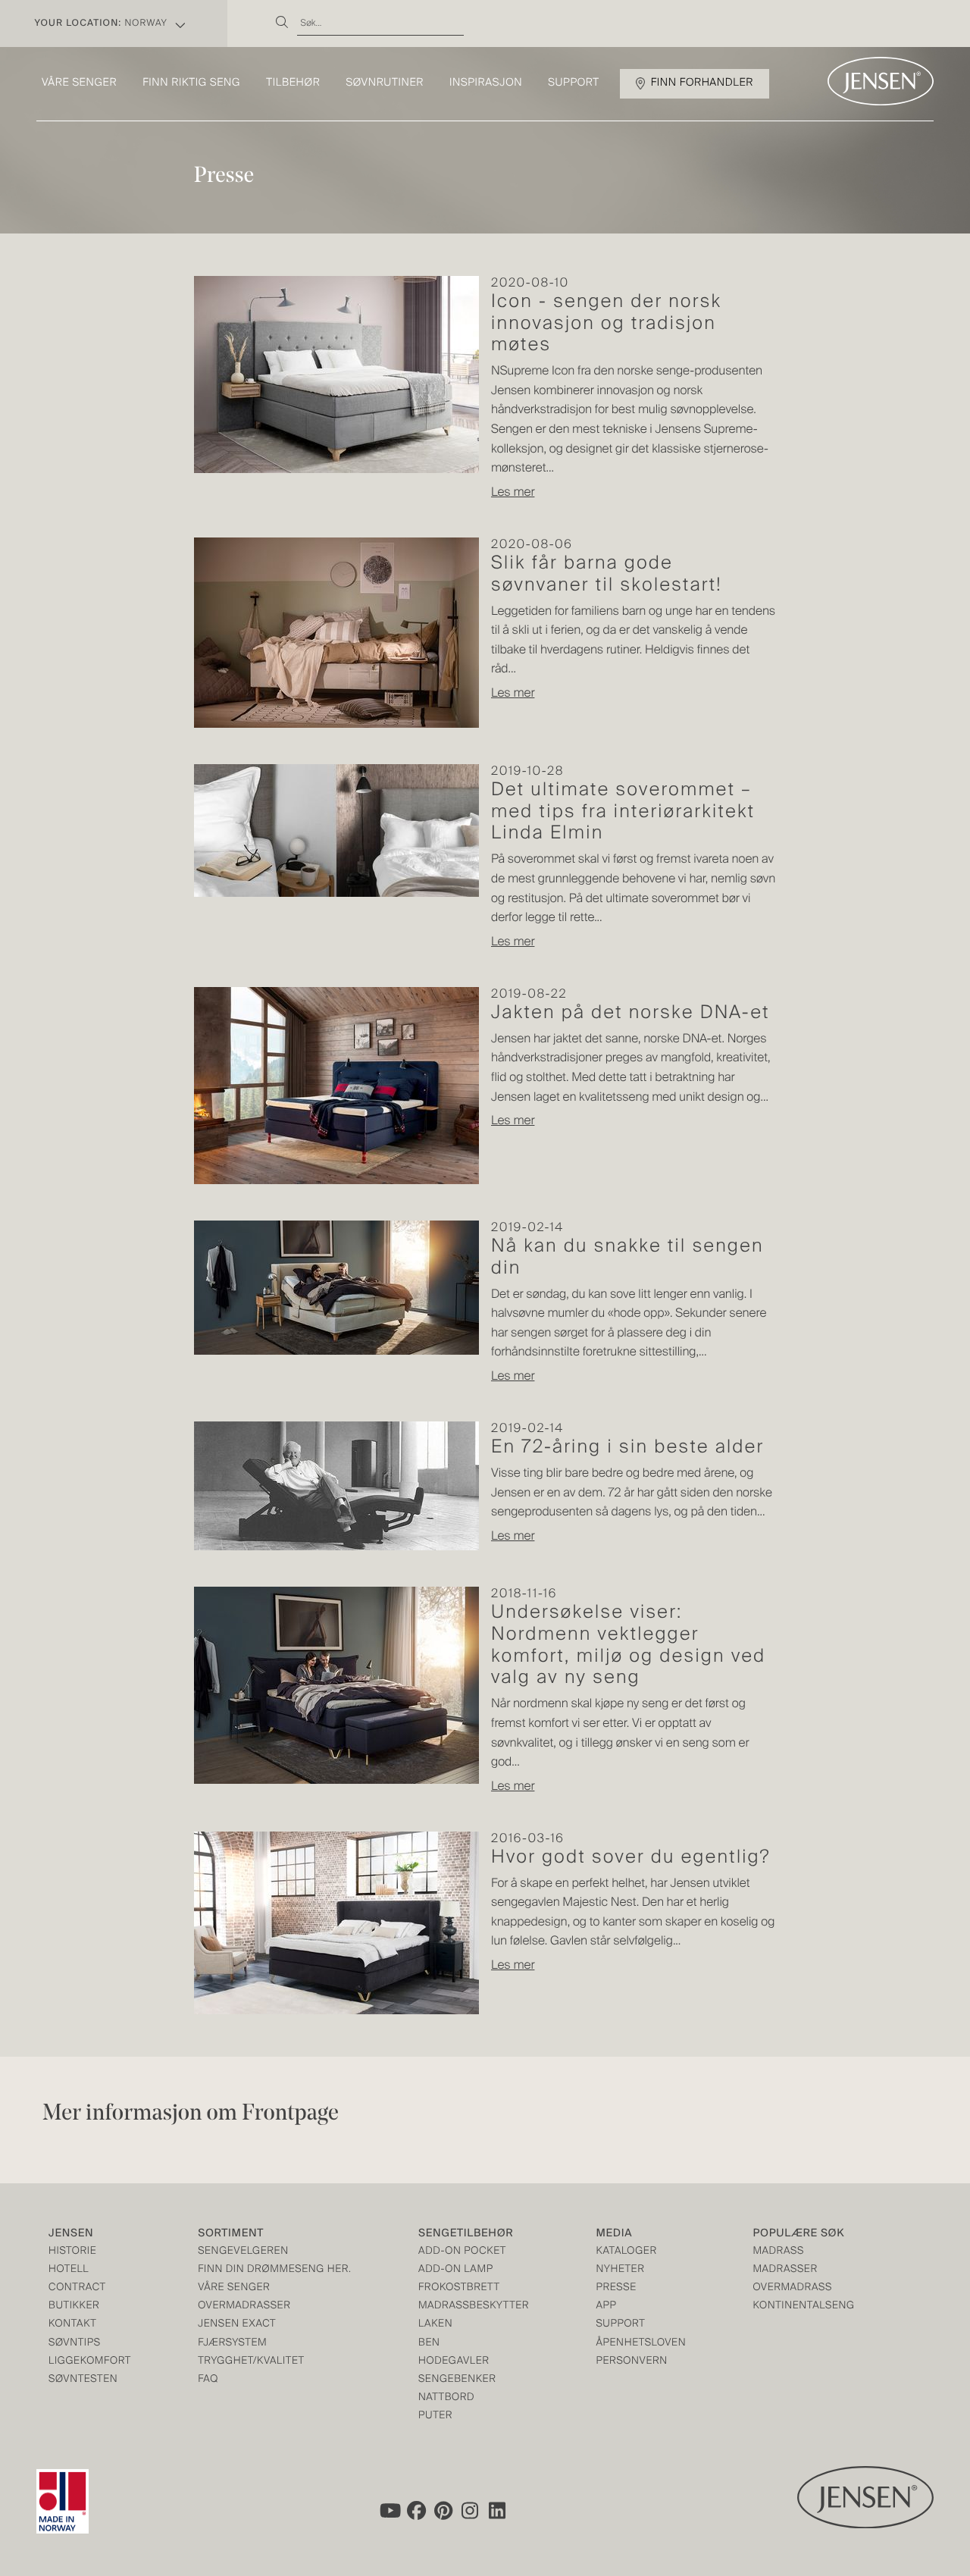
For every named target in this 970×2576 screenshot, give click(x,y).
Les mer (513, 493)
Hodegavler (454, 2362)
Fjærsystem (232, 2344)
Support (574, 83)
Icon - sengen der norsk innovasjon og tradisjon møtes (606, 324)
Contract (77, 2288)
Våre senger (79, 83)
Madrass (779, 2252)
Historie (72, 2252)
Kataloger (627, 2252)
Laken (435, 2325)
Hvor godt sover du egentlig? (631, 1858)
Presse (616, 2288)
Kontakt (72, 2325)
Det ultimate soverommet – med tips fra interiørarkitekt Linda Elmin (623, 813)
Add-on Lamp (456, 2270)
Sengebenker (457, 2380)
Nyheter (621, 2270)
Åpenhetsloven (641, 2344)
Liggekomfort (90, 2362)
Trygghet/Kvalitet (251, 2362)
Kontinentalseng (804, 2306)
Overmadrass (793, 2288)
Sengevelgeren (243, 2252)
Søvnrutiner (385, 83)
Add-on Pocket (462, 2252)
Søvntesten (83, 2380)
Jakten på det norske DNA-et (630, 1014)
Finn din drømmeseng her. (274, 2270)
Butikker (74, 2306)
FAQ (208, 2380)
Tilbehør (293, 83)
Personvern (632, 2362)
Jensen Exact (237, 2325)
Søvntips (75, 2344)
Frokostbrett (459, 2288)
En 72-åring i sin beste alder (627, 1448)
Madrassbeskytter (474, 2306)
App (607, 2306)
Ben (429, 2344)
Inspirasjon (486, 83)
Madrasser (785, 2270)
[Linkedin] (498, 2511)
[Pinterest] (443, 2511)
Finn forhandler (702, 83)
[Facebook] (416, 2511)
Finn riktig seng (191, 83)
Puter (435, 2416)
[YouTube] (389, 2511)
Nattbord (446, 2398)
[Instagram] (471, 2511)
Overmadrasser (244, 2306)
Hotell (69, 2270)
